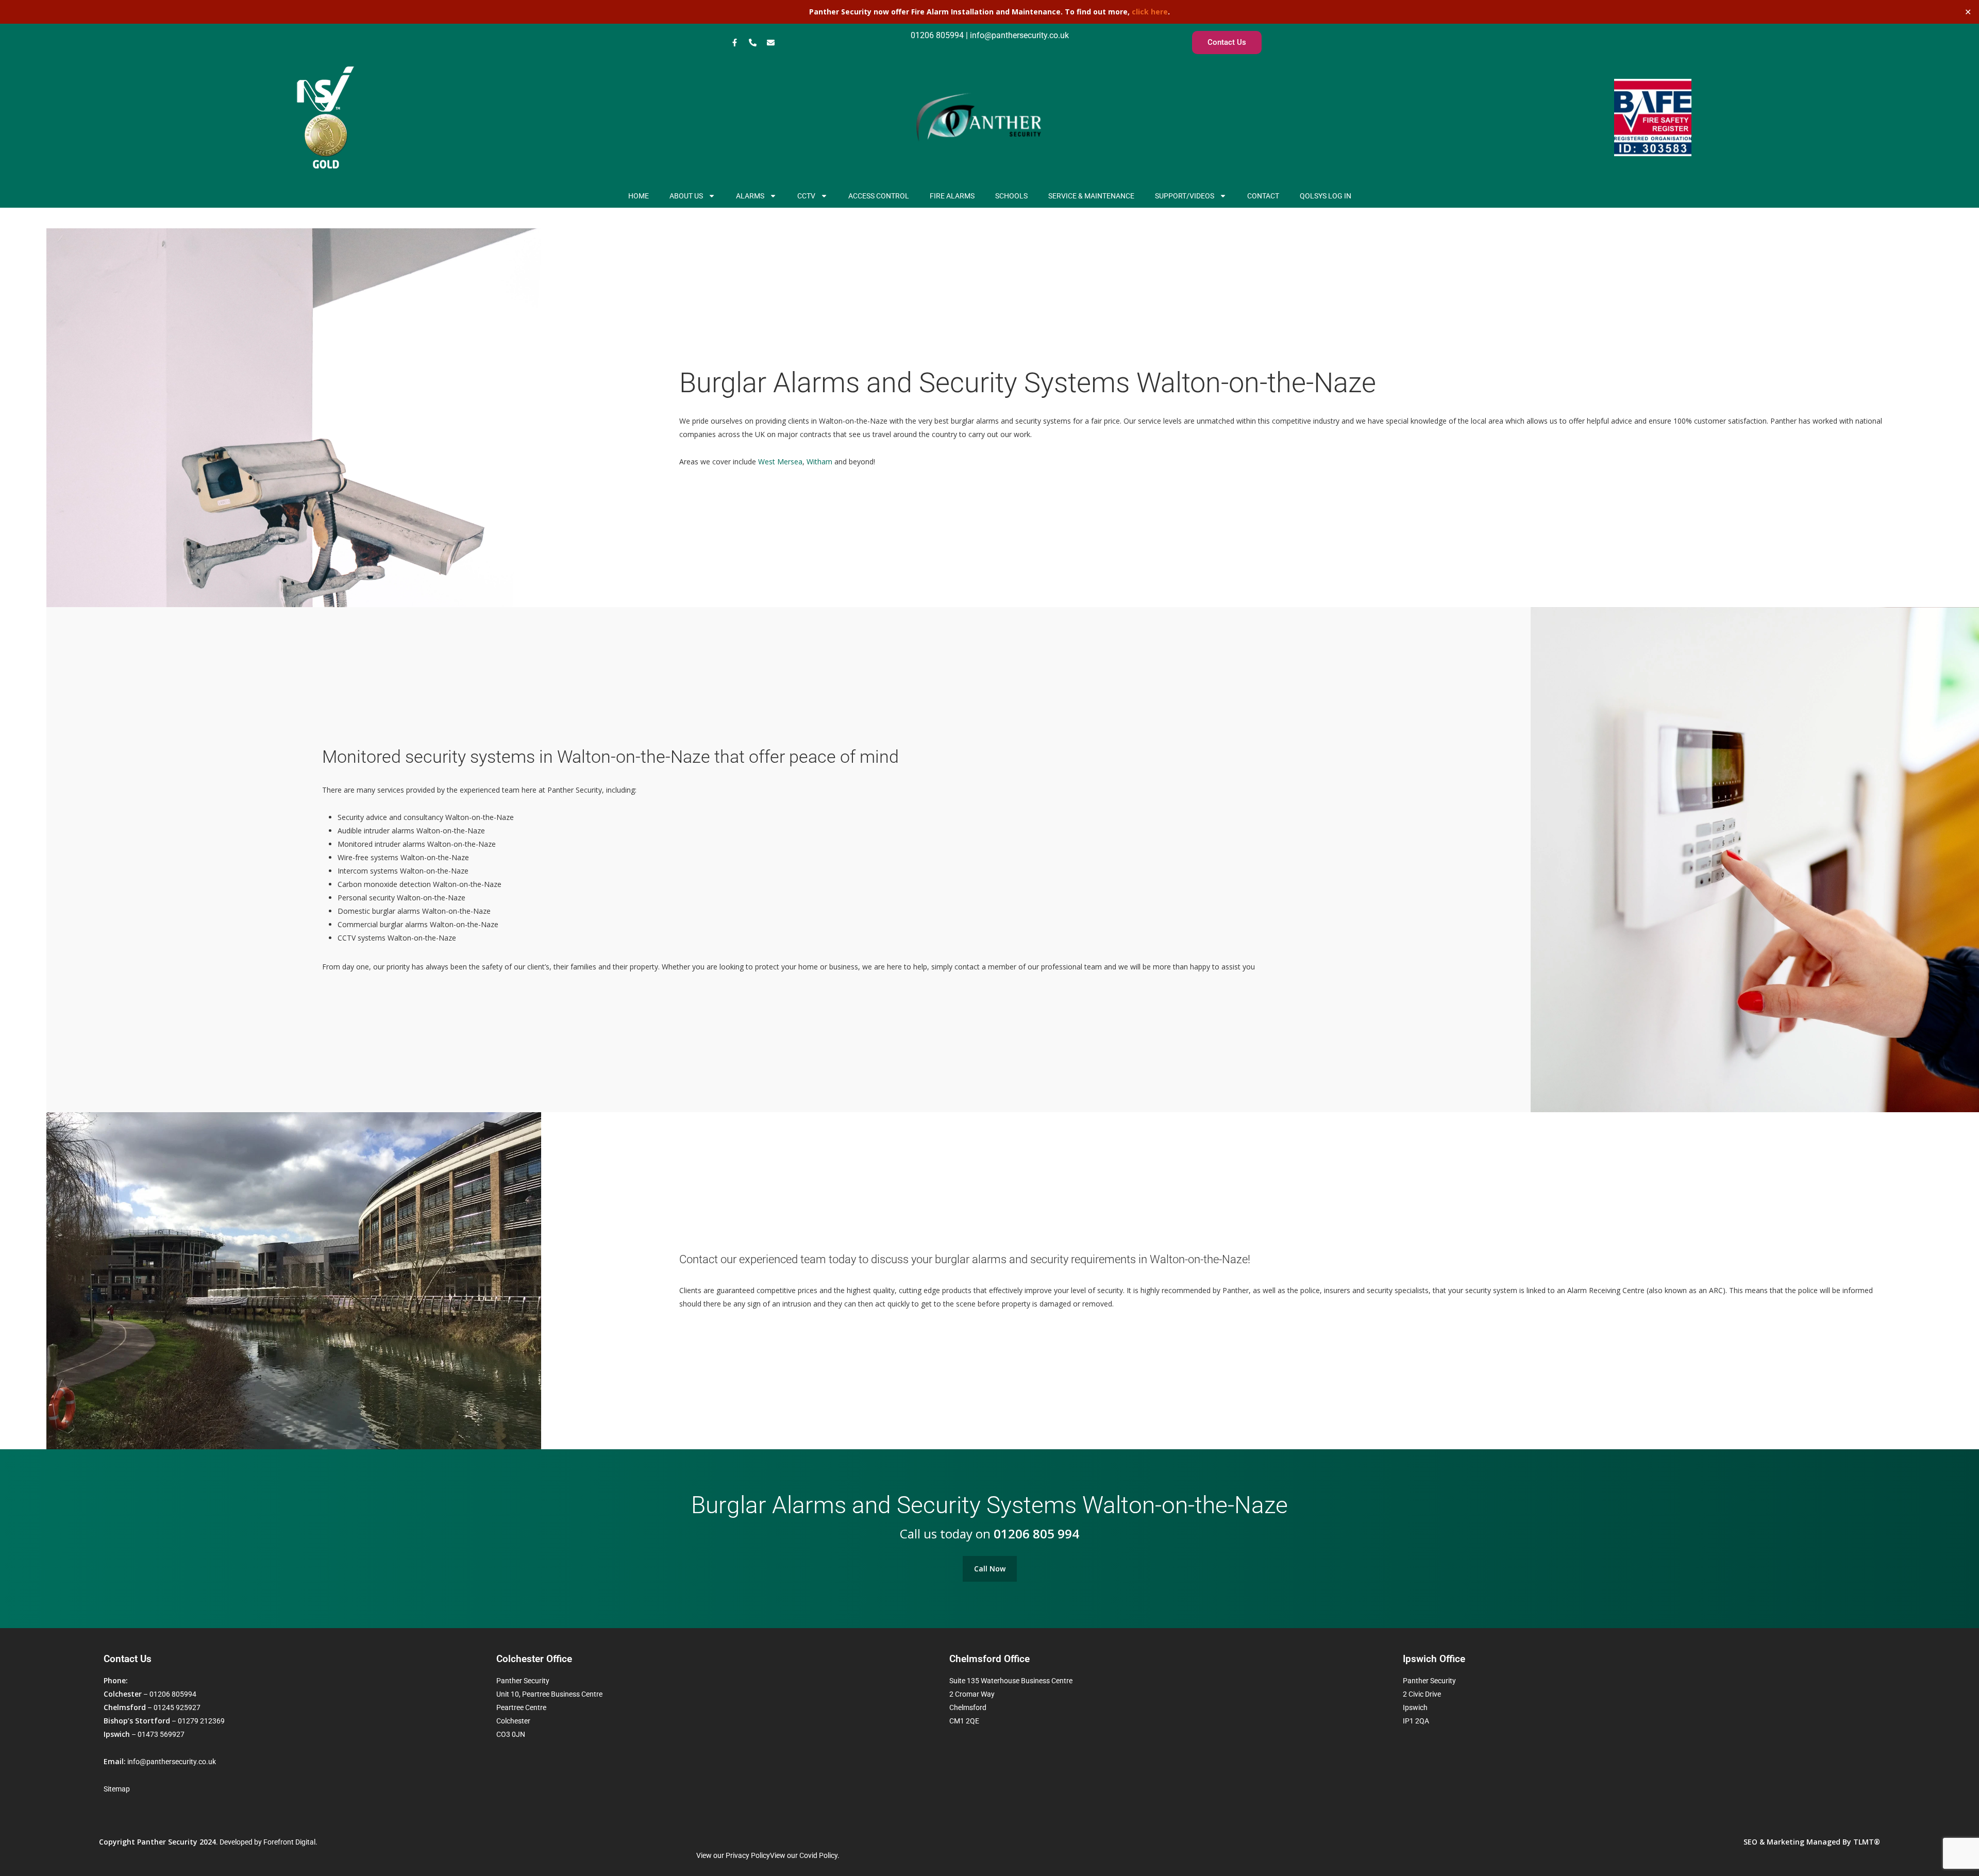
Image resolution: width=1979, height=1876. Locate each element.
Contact (1263, 196)
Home (639, 196)
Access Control (879, 196)
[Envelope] (770, 43)
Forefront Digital (289, 1842)
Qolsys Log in (1326, 196)
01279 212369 (201, 1721)
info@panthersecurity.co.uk (1018, 35)
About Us (686, 196)
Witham (819, 462)
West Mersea (780, 462)
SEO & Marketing (1774, 1842)
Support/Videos (1185, 196)
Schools (1011, 196)
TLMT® (1866, 1842)
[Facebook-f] (734, 43)
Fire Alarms (952, 196)
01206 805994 (937, 35)
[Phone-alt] (752, 43)
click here (1150, 12)
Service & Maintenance (1091, 196)
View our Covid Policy (804, 1855)
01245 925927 (177, 1707)
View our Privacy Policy (733, 1855)
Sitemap (117, 1789)
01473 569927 (161, 1734)
